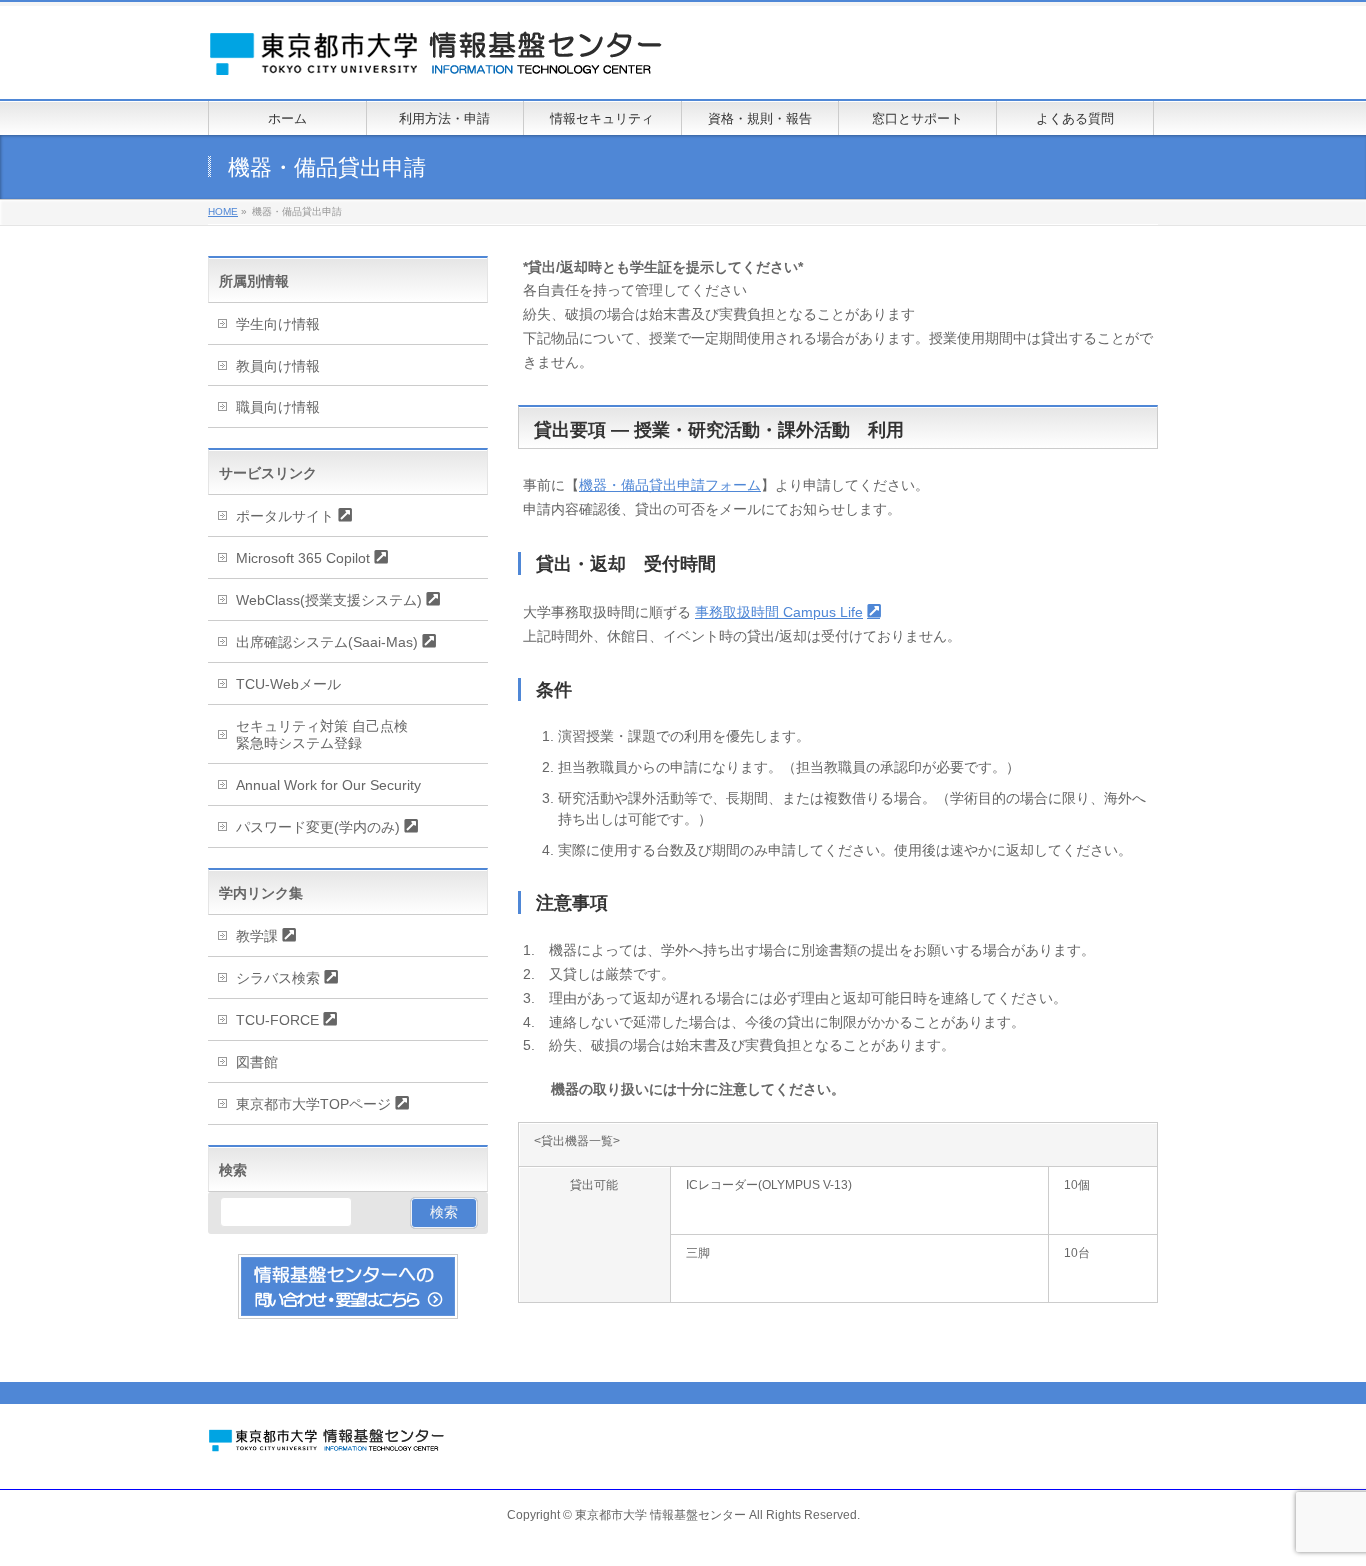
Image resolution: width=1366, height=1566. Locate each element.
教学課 (257, 936)
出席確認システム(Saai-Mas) (327, 642)
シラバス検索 (278, 978)
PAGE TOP (1318, 1501)
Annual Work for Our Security (328, 785)
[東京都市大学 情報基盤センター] (458, 61)
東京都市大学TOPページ (313, 1104)
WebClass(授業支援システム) (329, 600)
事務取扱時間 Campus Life (779, 612)
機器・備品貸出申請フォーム (670, 485)
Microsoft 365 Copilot (303, 558)
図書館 (257, 1062)
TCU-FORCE (277, 1020)
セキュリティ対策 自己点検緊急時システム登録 (322, 734)
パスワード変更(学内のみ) (318, 827)
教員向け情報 (278, 366)
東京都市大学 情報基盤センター (660, 1515)
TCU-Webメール (288, 684)
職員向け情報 (278, 407)
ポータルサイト (285, 516)
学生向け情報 (278, 324)
